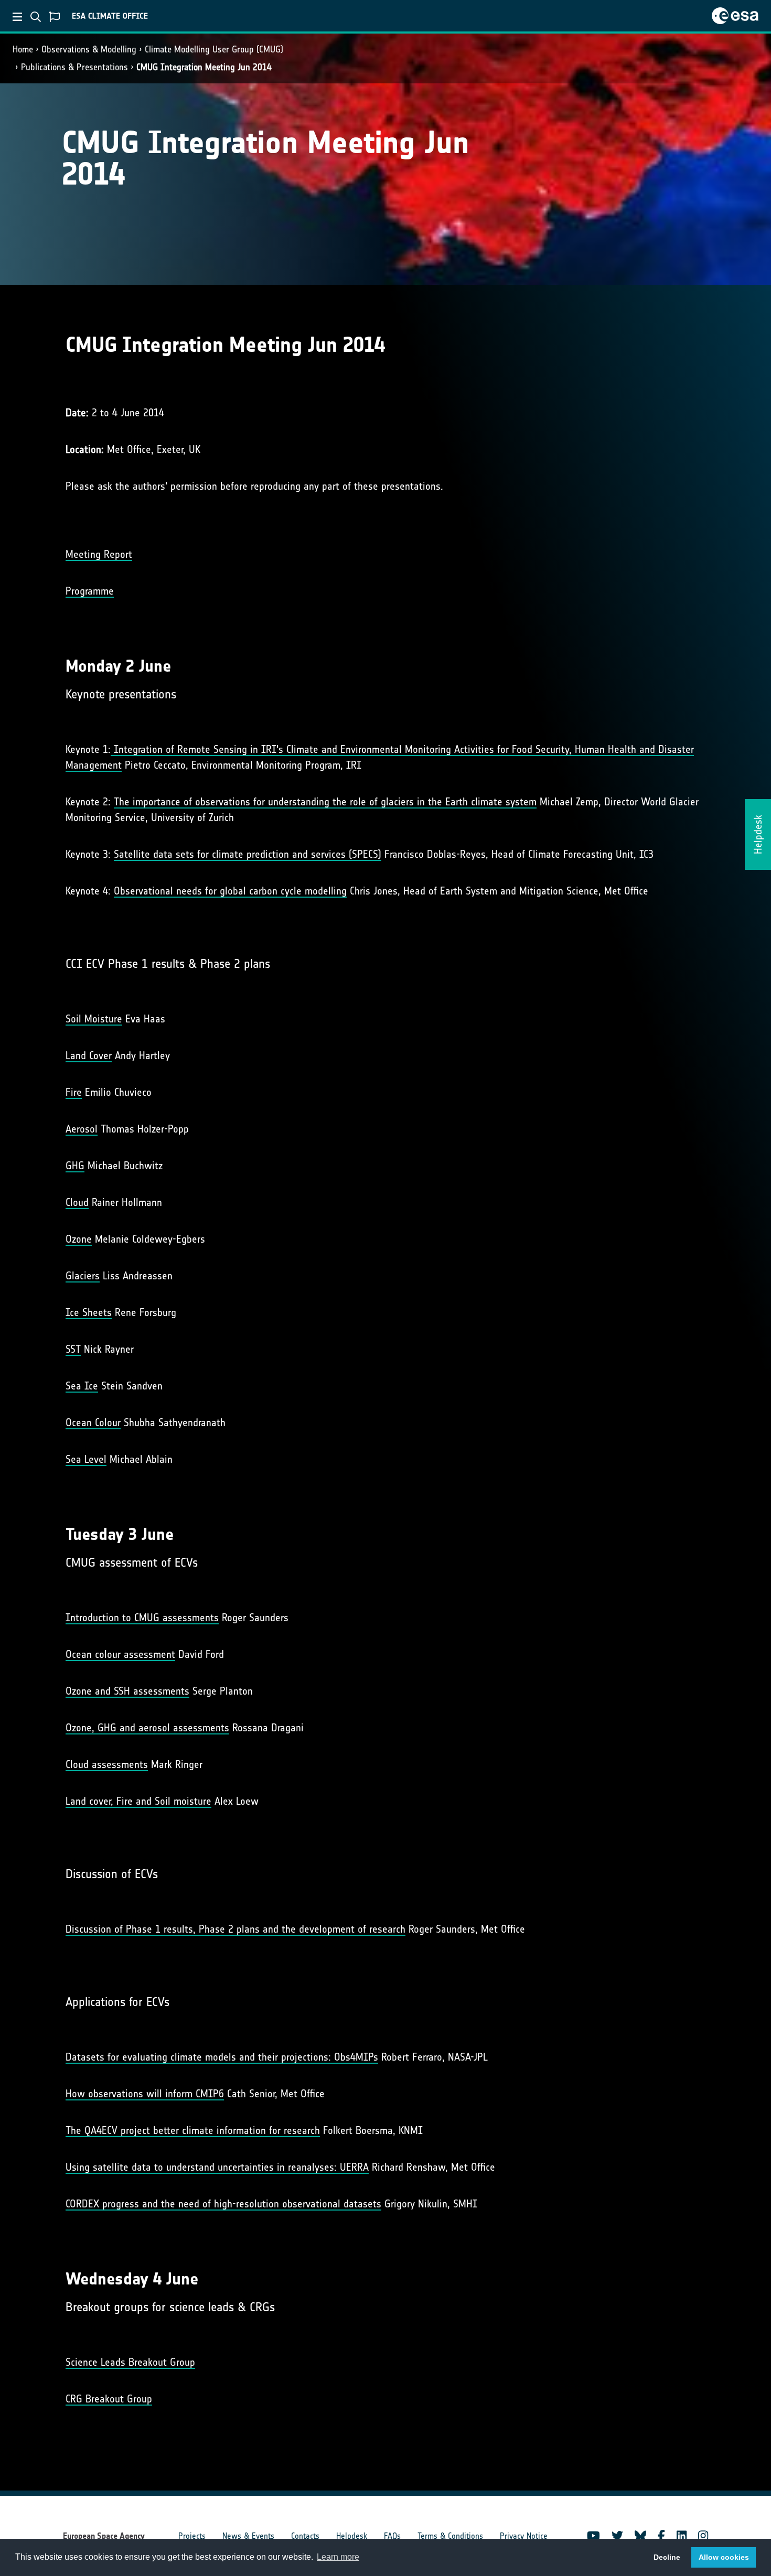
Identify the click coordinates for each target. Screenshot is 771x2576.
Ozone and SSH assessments (127, 1691)
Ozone (79, 1239)
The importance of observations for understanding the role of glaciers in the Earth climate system (325, 802)
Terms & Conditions (450, 2536)
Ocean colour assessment (120, 1654)
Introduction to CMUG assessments (142, 1618)
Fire (74, 1092)
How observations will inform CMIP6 (145, 2094)
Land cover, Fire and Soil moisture (138, 1801)
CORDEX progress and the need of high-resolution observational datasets (223, 2204)
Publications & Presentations (74, 67)
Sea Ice (82, 1386)
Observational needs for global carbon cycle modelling (230, 891)
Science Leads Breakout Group (130, 2362)
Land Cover (89, 1055)
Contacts (305, 2536)
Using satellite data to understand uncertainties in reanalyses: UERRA (217, 2167)
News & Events (248, 2536)
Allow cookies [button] (724, 2557)
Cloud (77, 1202)
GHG (75, 1166)
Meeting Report (99, 554)
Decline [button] (667, 2557)
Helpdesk (352, 2536)
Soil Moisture (94, 1019)
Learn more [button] (338, 2557)
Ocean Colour (93, 1422)
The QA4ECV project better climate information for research (193, 2130)
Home (23, 49)
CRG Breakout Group (109, 2399)
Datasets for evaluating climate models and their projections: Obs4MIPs (222, 2057)
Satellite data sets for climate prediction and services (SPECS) (248, 854)
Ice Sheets (89, 1312)
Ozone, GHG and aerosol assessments (147, 1728)
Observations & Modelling (89, 49)
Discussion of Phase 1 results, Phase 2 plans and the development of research (235, 1929)
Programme (90, 591)
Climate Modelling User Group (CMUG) (214, 49)
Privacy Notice (524, 2536)
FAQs (392, 2536)
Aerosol (82, 1129)
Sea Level (86, 1459)
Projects (192, 2536)
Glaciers (83, 1276)
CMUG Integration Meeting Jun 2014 (204, 67)
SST (73, 1349)
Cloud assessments (107, 1764)
